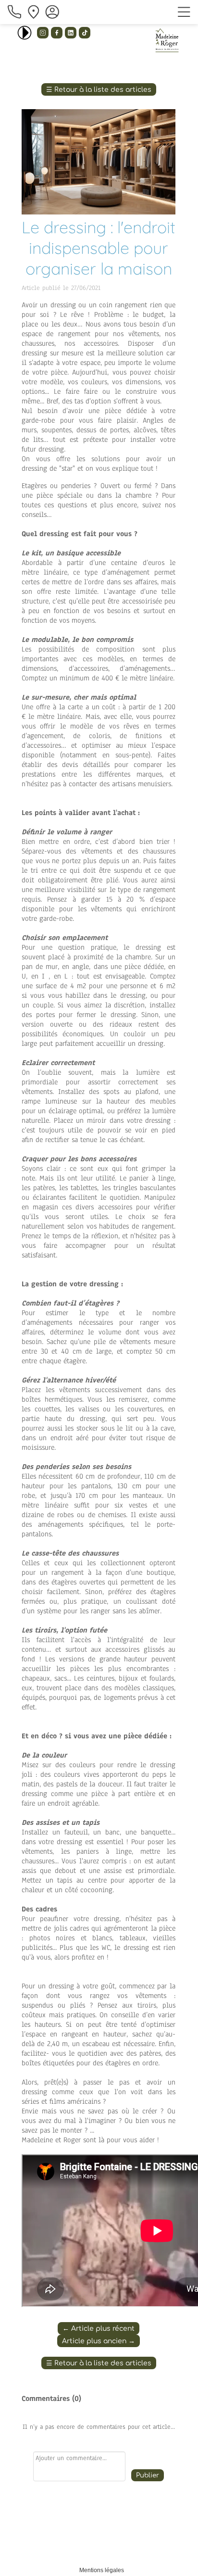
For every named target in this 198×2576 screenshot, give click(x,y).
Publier (148, 2475)
